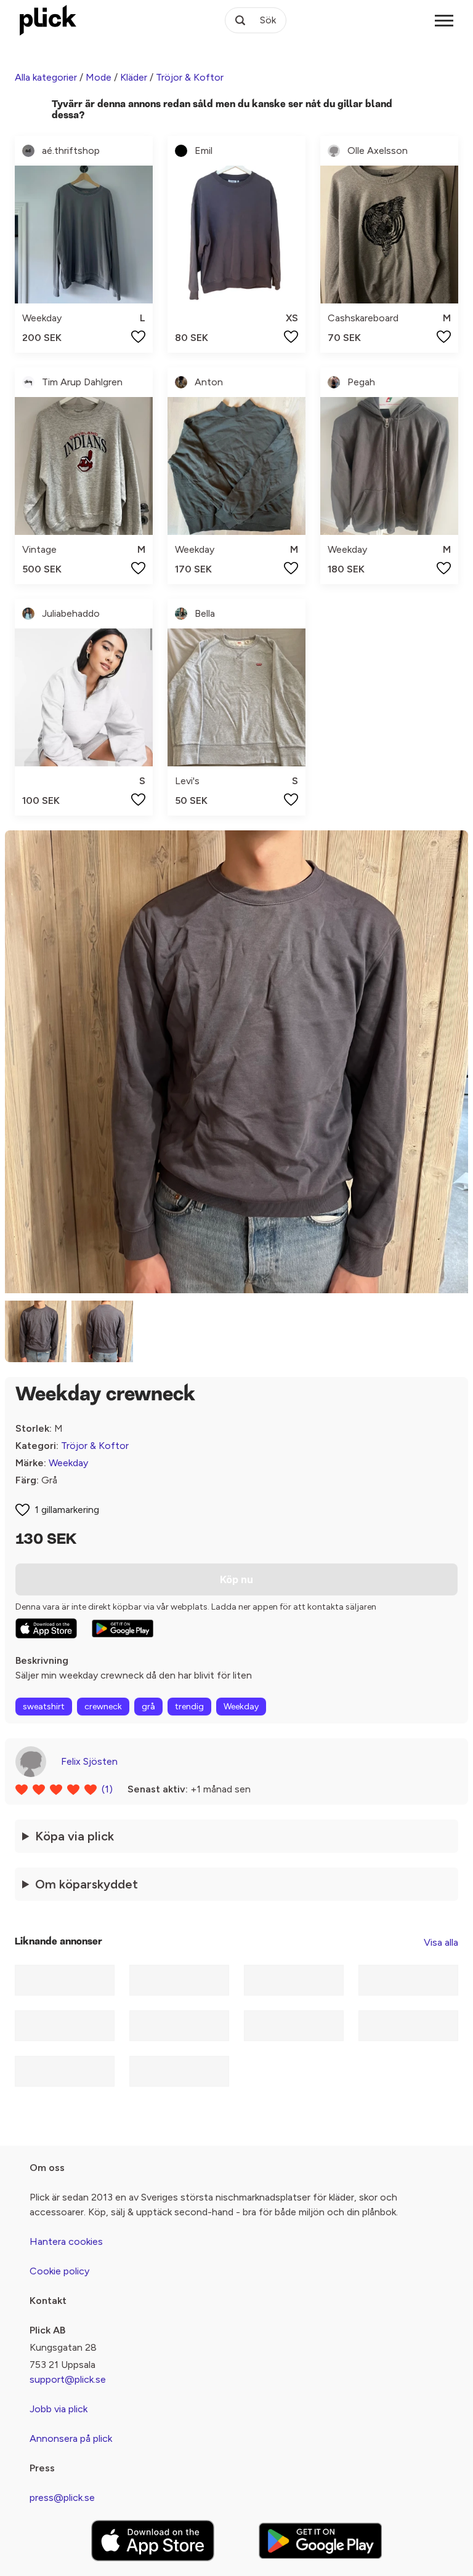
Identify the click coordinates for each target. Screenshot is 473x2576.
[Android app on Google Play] (123, 1629)
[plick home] (48, 20)
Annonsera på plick (71, 2438)
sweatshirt (44, 1707)
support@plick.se (68, 2379)
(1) (107, 1789)
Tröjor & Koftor (190, 77)
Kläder (134, 77)
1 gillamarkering (67, 1510)
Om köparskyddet (87, 1884)
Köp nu (236, 1579)
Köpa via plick (75, 1836)
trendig (189, 1707)
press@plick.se (62, 2498)
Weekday (68, 1463)
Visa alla (441, 1942)
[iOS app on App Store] (46, 1628)
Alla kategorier (46, 77)
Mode (99, 77)
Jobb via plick (59, 2409)
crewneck (103, 1707)
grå (148, 1707)
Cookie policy (59, 2271)
